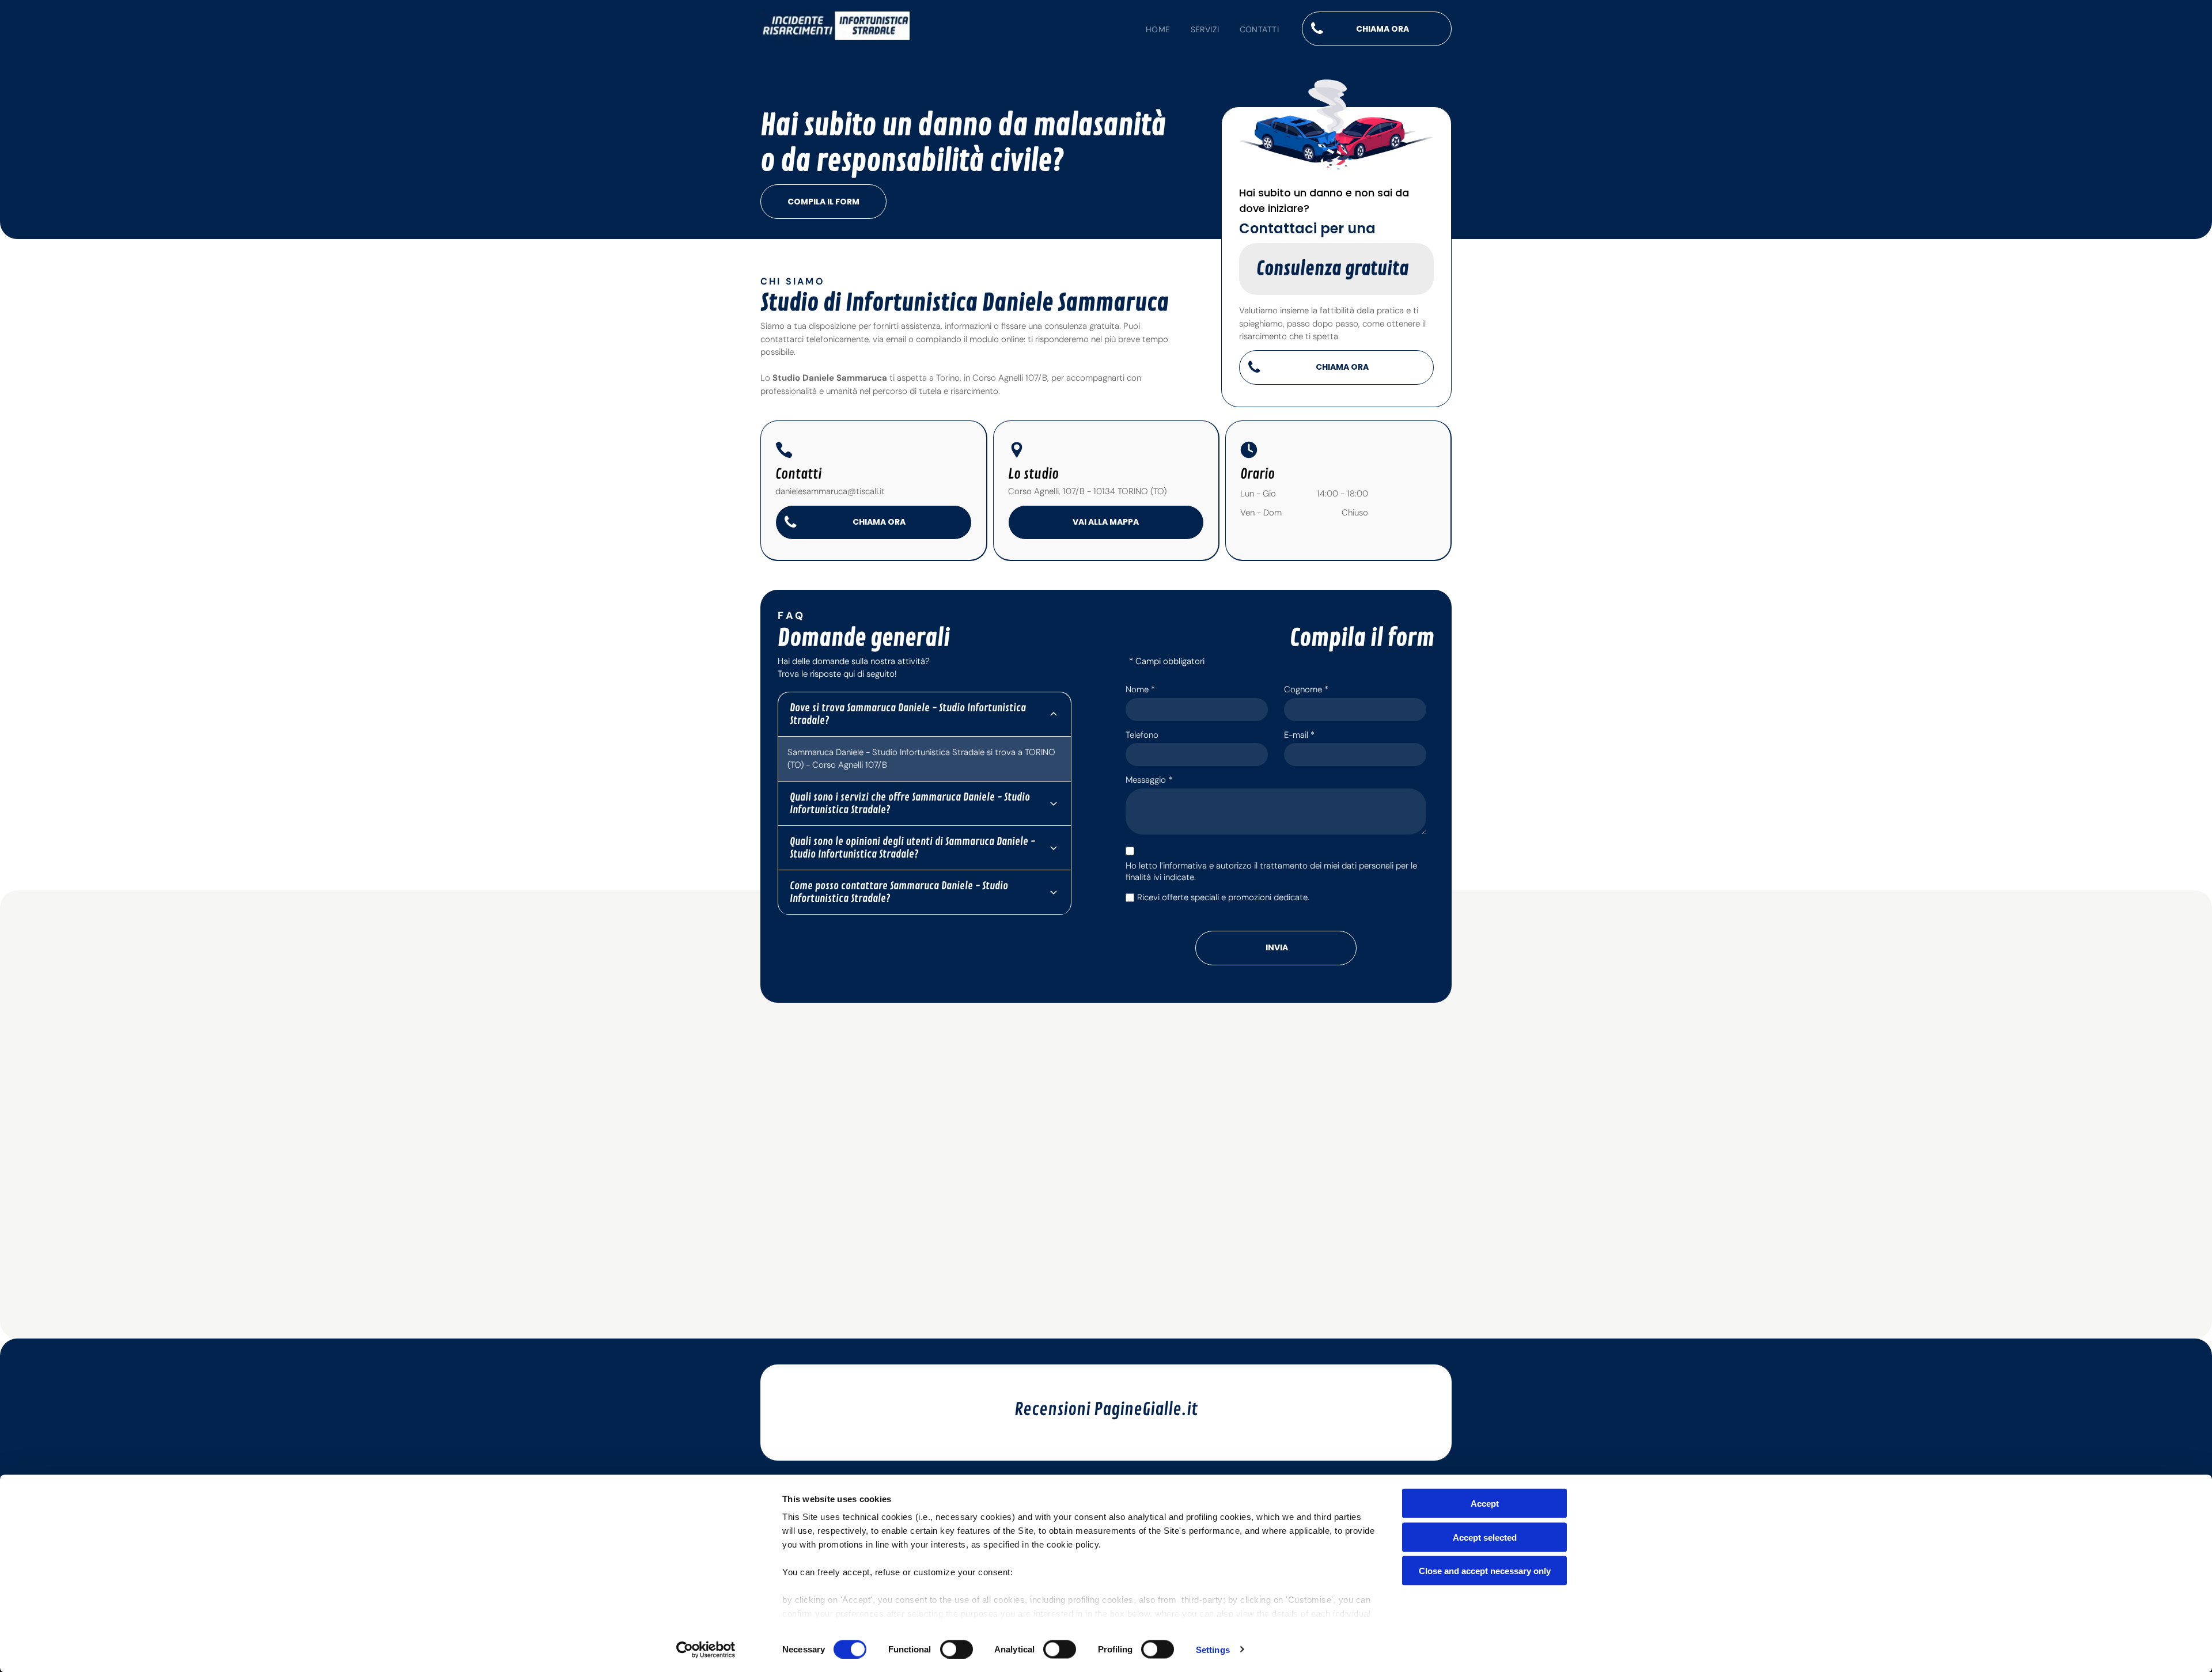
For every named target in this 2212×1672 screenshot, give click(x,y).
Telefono (1142, 735)
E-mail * (1299, 735)
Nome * (1140, 689)
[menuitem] (1148, 30)
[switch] (957, 1649)
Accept (1485, 1504)
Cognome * (1306, 689)
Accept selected (1485, 1537)
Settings (1213, 1649)
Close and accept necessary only (1485, 1571)
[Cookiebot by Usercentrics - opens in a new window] (706, 1650)
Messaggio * (1149, 780)
